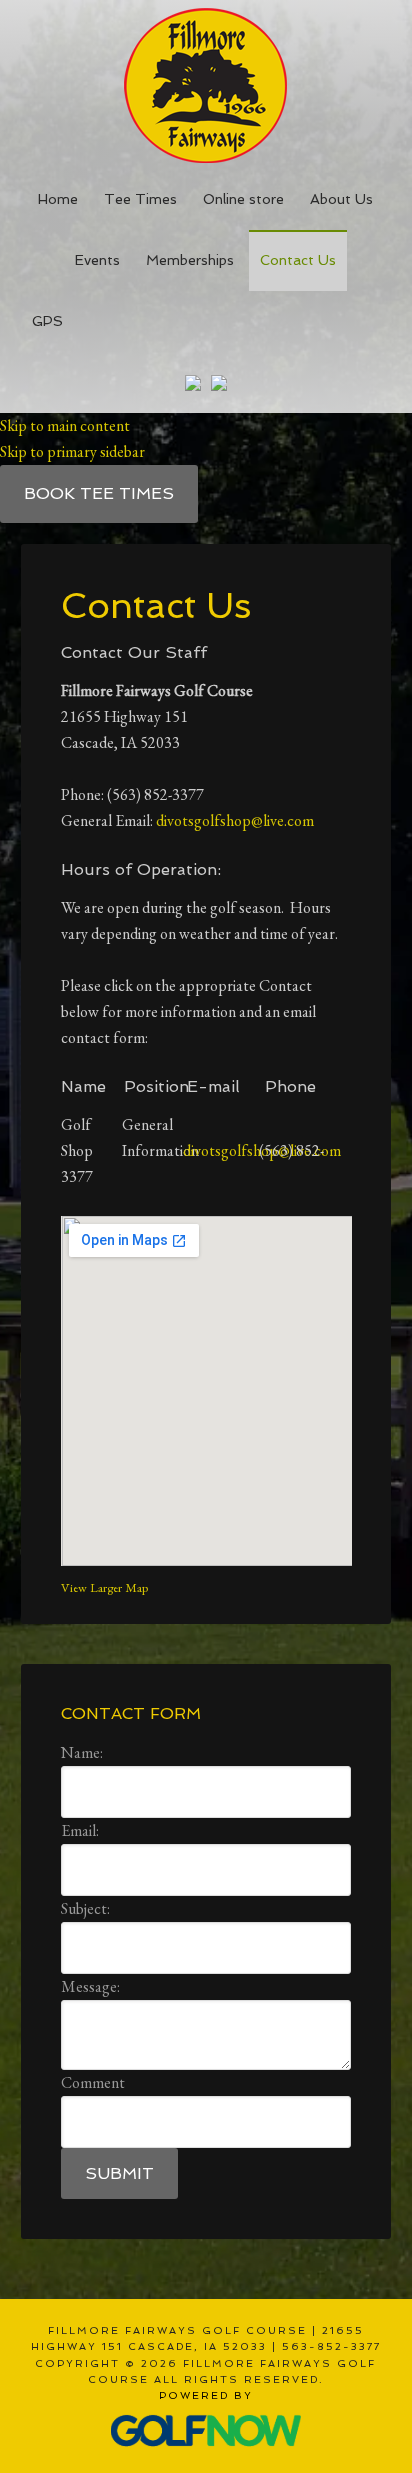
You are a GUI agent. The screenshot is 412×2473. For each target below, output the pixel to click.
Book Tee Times (99, 493)
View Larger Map (104, 1587)
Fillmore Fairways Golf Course (206, 81)
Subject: (85, 1908)
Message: (90, 1986)
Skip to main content (65, 425)
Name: (82, 1752)
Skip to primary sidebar (72, 451)
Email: (80, 1830)
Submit (119, 2173)
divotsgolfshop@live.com (235, 820)
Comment (93, 2082)
